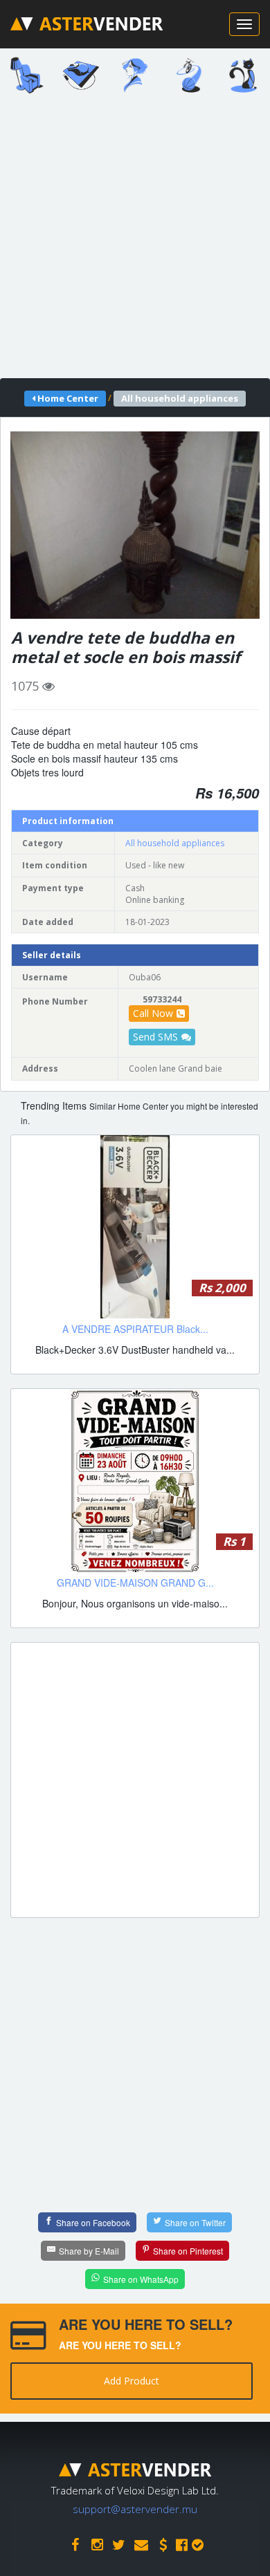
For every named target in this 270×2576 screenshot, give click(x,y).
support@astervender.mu (135, 2509)
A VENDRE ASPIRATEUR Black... (135, 1329)
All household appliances (175, 843)
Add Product (132, 2381)
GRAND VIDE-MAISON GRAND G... (135, 1583)
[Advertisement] (135, 241)
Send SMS (155, 1037)
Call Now (153, 1013)
